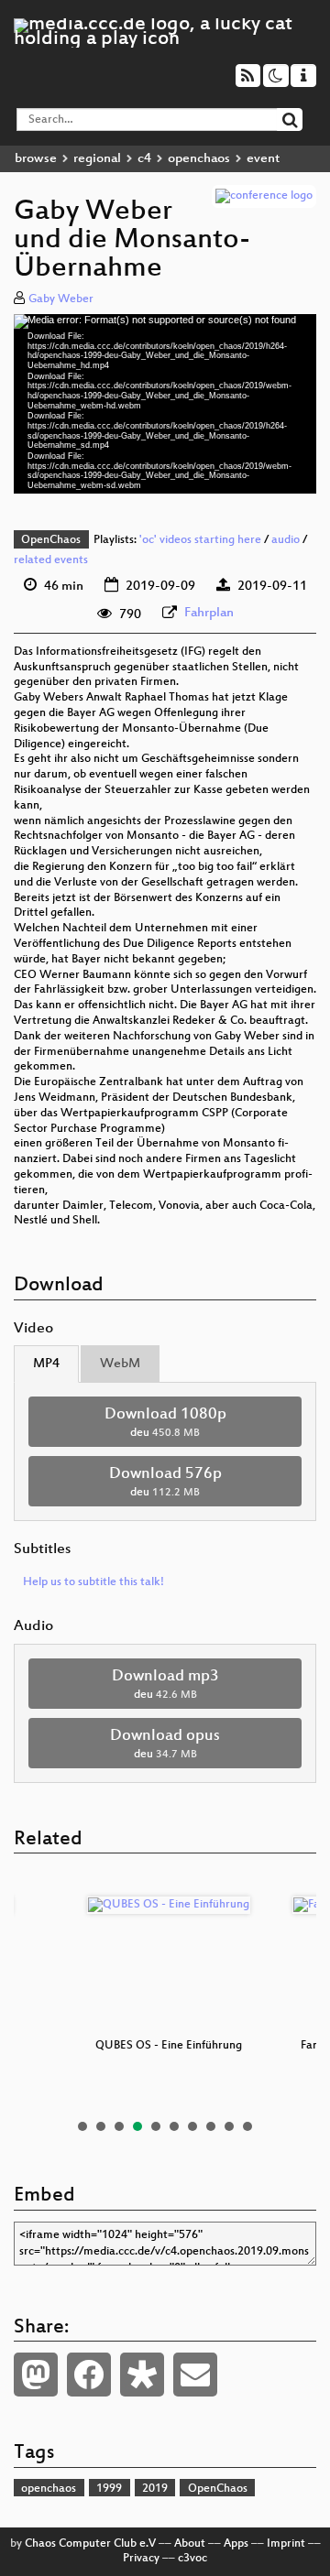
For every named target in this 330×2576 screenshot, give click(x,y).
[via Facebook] (89, 2375)
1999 (109, 2489)
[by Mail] (195, 2375)
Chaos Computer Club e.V (90, 2544)
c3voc (192, 2559)
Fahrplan (209, 613)
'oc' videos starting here (200, 540)
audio (286, 540)
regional (97, 159)
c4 (144, 159)
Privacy (141, 2559)
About (190, 2544)
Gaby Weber (61, 299)
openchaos (199, 159)
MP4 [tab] (46, 1364)
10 (247, 2126)
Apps (236, 2544)
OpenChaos (51, 540)
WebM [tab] (120, 1364)
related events (51, 560)
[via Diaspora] (142, 2375)
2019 (155, 2489)
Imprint (286, 2544)
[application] (165, 404)
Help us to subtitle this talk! (93, 1582)
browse (36, 159)
